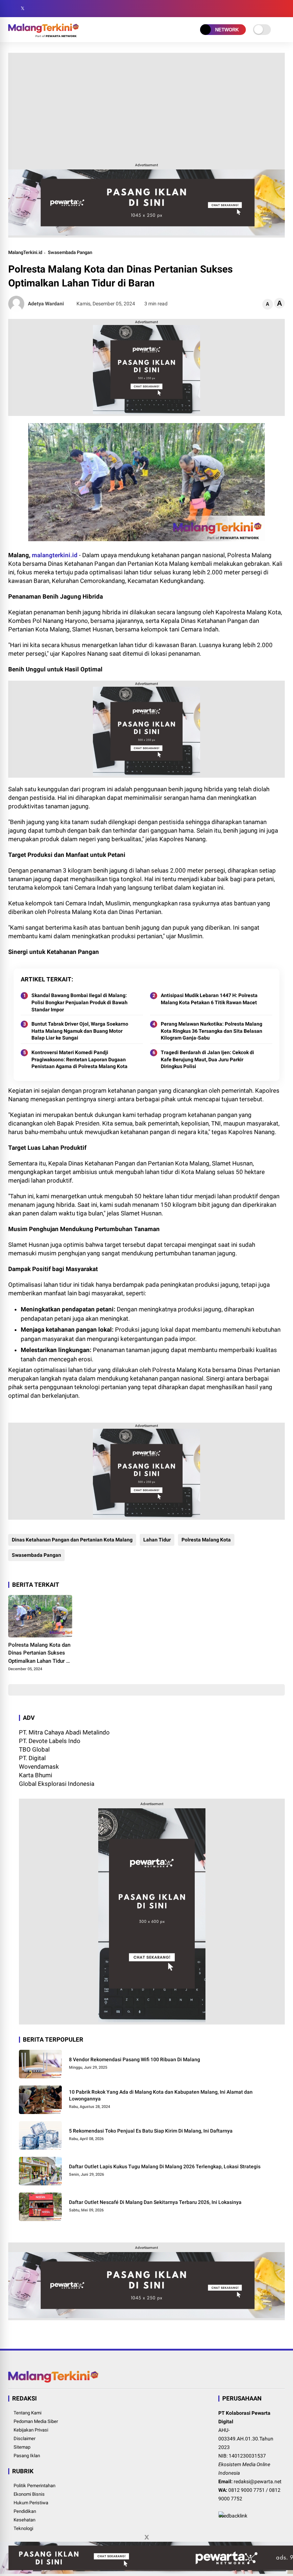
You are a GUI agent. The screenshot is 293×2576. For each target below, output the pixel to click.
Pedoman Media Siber (36, 2421)
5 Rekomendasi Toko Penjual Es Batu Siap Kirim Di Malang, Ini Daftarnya (151, 2131)
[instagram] (33, 9)
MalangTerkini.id (25, 252)
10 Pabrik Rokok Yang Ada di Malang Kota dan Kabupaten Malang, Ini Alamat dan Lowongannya (161, 2095)
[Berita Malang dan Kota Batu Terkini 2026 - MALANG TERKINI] (44, 35)
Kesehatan (24, 2520)
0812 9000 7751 (247, 2490)
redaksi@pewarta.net (258, 2481)
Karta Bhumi (36, 1775)
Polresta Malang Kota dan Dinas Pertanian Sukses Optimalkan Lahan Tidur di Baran (39, 1653)
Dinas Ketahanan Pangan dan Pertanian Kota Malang (72, 1540)
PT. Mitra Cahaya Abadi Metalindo (64, 1732)
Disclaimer (24, 2438)
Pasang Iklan (27, 2456)
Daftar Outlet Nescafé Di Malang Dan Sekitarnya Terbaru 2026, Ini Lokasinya (155, 2202)
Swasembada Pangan (70, 252)
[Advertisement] (146, 106)
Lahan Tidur (157, 1540)
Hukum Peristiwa (31, 2503)
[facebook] (12, 9)
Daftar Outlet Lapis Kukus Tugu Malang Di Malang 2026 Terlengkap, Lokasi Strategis (165, 2166)
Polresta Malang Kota (206, 1540)
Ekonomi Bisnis (29, 2494)
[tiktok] (55, 9)
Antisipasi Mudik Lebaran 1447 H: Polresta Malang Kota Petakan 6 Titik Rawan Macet (209, 999)
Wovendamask (39, 1767)
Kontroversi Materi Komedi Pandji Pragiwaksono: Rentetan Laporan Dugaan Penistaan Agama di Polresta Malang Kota (80, 1059)
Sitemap (22, 2447)
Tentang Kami (28, 2413)
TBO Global (34, 1749)
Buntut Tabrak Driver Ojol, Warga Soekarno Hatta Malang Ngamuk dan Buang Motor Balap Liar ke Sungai (80, 1031)
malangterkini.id (55, 555)
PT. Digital (32, 1758)
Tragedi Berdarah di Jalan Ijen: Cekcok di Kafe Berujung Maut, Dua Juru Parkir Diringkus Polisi (207, 1059)
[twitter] (23, 9)
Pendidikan (25, 2511)
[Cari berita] (282, 9)
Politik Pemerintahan (34, 2486)
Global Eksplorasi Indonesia (57, 1784)
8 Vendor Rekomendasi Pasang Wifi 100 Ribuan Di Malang (135, 2059)
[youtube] (44, 9)
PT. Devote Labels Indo (50, 1741)
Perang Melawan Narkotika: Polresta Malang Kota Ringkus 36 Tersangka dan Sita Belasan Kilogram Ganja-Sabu (212, 1031)
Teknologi (23, 2528)
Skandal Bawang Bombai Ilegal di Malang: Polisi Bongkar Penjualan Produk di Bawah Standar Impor (80, 1002)
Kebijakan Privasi (31, 2430)
